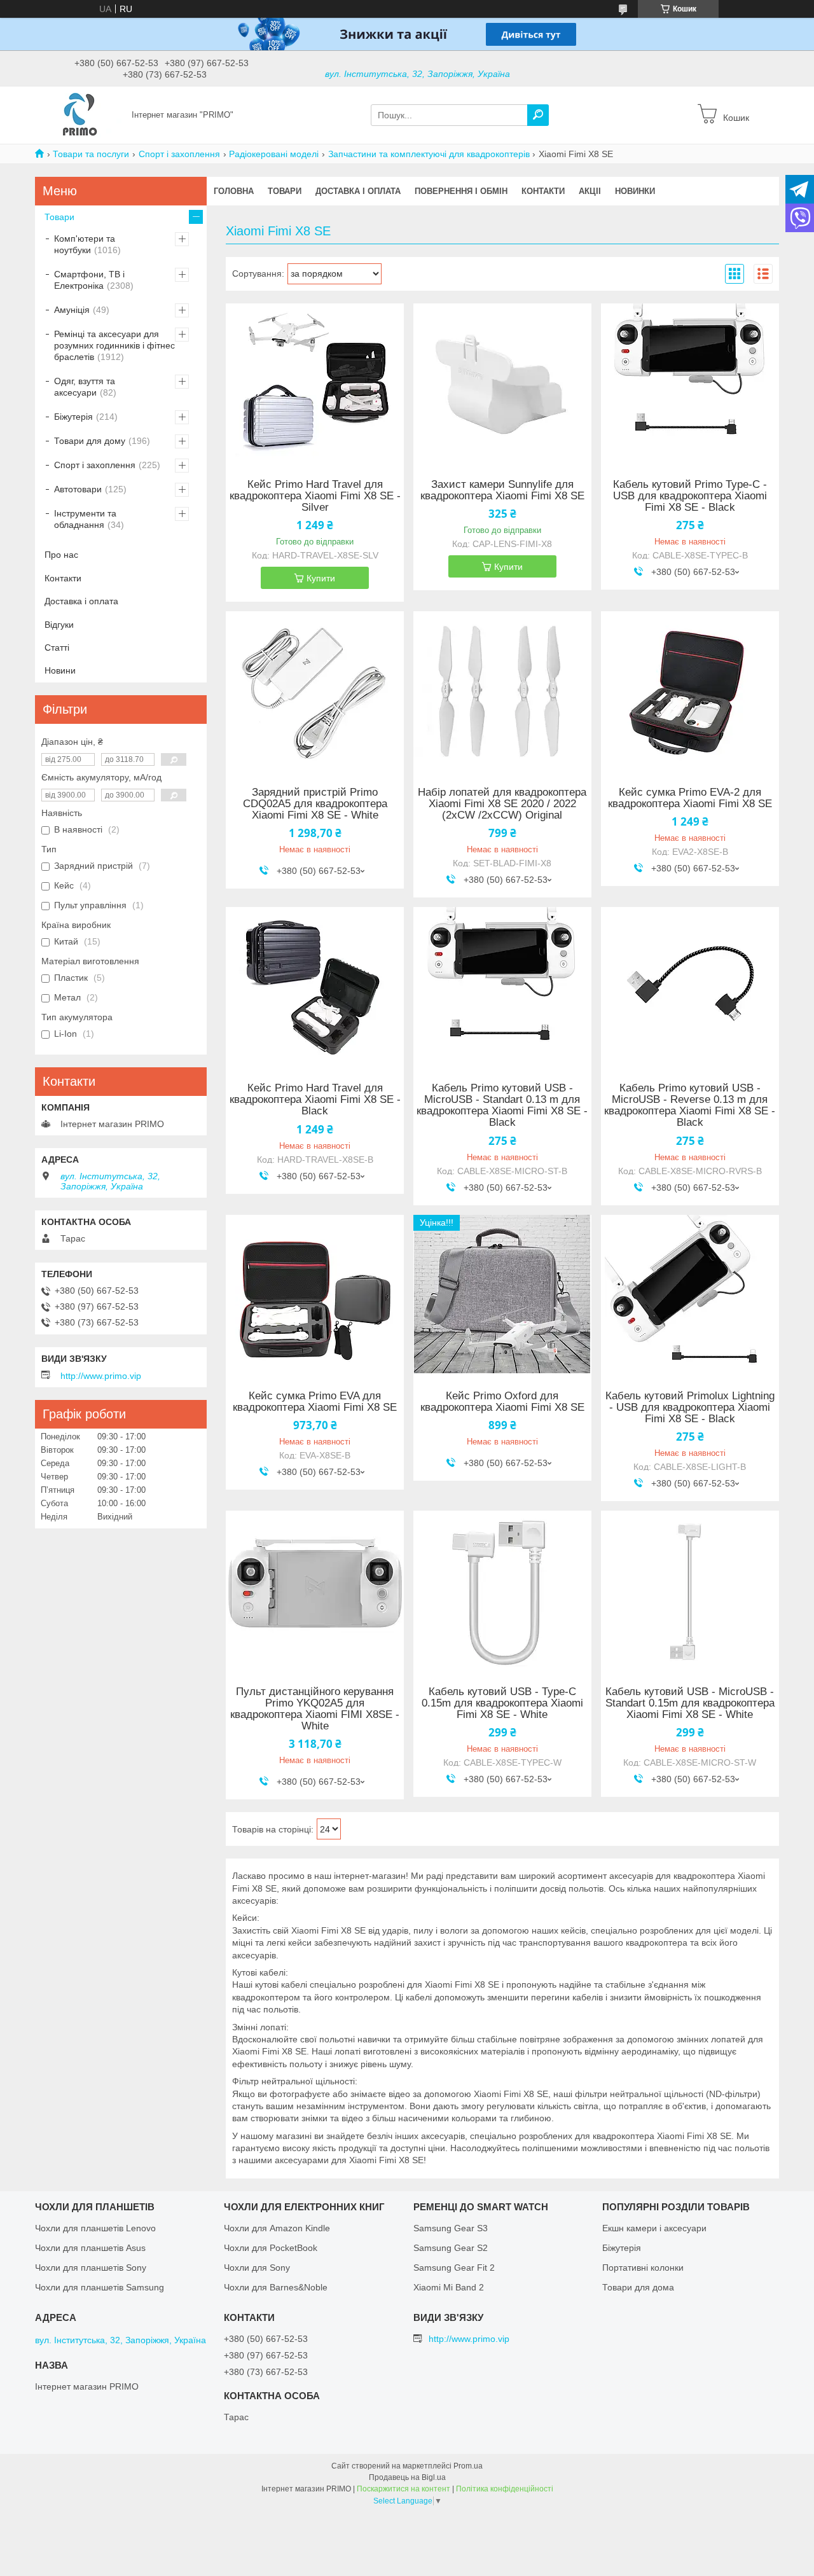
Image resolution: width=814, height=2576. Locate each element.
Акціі (590, 191)
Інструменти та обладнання (85, 519)
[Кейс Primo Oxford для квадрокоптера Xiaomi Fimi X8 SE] (502, 1294)
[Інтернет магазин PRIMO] (79, 114)
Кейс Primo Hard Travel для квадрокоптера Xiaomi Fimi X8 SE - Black (315, 1100)
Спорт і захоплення (179, 154)
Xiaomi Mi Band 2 (449, 2287)
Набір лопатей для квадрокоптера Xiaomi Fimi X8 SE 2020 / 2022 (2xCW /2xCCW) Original (502, 804)
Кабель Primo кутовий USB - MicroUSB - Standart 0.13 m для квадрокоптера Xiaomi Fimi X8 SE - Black (502, 1105)
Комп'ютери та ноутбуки (85, 244)
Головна (234, 191)
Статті (57, 647)
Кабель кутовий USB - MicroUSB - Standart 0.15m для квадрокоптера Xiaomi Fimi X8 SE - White (690, 1703)
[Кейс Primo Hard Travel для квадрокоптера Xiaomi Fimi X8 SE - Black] (315, 987)
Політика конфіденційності (505, 2489)
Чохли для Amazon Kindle (277, 2228)
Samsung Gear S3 (451, 2228)
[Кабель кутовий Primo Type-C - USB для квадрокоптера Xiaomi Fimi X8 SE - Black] (690, 383)
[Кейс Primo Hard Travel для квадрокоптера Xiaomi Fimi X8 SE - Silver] (315, 383)
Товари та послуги (91, 154)
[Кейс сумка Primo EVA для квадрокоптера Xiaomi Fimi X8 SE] (315, 1294)
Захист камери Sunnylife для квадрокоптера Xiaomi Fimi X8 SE (502, 490)
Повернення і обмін (461, 191)
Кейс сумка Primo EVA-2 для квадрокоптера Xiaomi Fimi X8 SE (690, 798)
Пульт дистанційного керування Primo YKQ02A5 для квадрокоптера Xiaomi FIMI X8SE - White (315, 1709)
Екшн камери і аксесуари (654, 2228)
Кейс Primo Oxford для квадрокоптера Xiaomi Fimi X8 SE (502, 1402)
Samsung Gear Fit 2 (454, 2268)
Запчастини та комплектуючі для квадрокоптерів (429, 154)
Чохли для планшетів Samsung (100, 2287)
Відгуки (59, 625)
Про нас (61, 555)
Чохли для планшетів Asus (90, 2248)
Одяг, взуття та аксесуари (85, 387)
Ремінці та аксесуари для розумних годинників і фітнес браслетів (114, 345)
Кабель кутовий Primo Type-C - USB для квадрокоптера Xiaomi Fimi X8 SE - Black (690, 496)
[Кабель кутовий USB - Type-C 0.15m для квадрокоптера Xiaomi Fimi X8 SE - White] (502, 1590)
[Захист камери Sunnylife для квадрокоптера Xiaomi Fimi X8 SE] (502, 383)
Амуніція (72, 310)
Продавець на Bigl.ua (407, 2477)
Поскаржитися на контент (404, 2489)
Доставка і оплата (358, 191)
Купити (321, 578)
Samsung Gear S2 (451, 2248)
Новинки (635, 191)
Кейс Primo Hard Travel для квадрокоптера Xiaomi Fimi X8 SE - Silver (315, 496)
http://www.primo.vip (101, 1376)
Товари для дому (90, 441)
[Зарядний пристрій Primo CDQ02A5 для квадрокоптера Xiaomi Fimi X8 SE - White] (315, 691)
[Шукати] (538, 115)
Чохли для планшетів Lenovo (95, 2228)
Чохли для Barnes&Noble (276, 2287)
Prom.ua (468, 2466)
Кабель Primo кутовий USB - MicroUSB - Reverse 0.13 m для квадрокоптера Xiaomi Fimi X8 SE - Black (690, 1105)
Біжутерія (73, 417)
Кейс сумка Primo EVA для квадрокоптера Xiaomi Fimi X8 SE (315, 1402)
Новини (60, 670)
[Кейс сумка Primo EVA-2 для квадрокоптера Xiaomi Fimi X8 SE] (690, 691)
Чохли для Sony (257, 2268)
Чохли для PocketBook (271, 2248)
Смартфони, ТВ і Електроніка (89, 280)
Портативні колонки (643, 2268)
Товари (285, 191)
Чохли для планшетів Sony (91, 2268)
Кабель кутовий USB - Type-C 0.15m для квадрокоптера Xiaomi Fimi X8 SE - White (502, 1703)
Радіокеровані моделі (274, 154)
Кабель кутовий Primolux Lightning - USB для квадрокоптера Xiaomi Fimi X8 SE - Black (690, 1408)
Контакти (543, 191)
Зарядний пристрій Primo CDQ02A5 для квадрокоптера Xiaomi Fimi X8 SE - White (315, 804)
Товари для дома (638, 2287)
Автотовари (78, 489)
